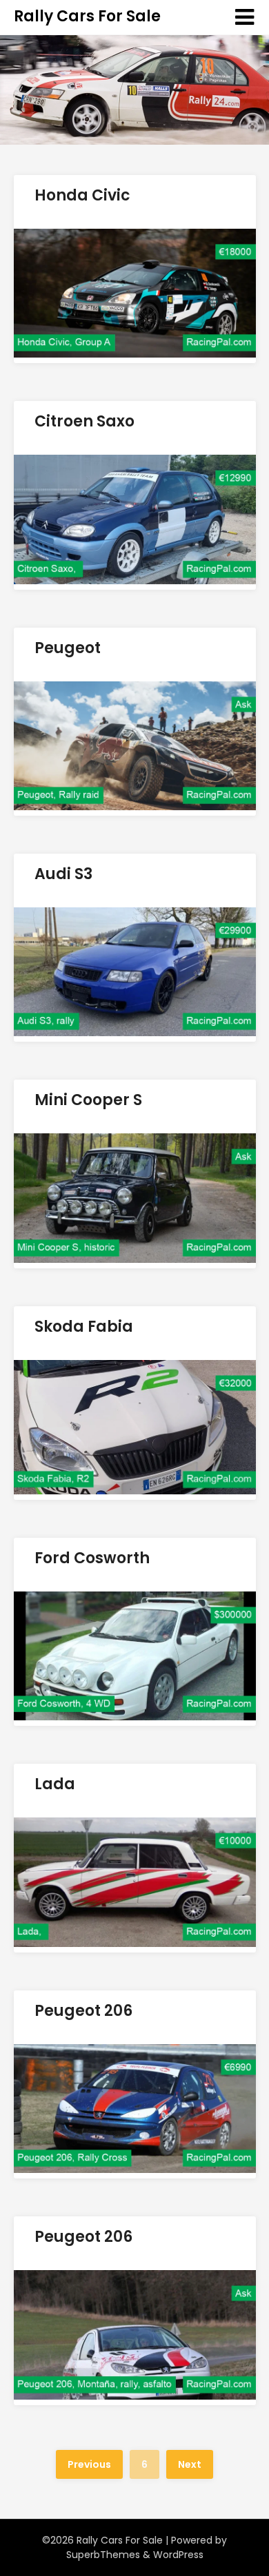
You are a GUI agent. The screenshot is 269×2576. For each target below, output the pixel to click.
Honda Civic (82, 195)
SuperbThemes (103, 2555)
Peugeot (68, 648)
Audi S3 (63, 874)
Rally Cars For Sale (87, 16)
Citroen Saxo (84, 421)
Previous (89, 2464)
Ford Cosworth (92, 1558)
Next (190, 2464)
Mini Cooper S (88, 1100)
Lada (55, 1784)
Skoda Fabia (84, 1327)
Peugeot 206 (83, 2011)
